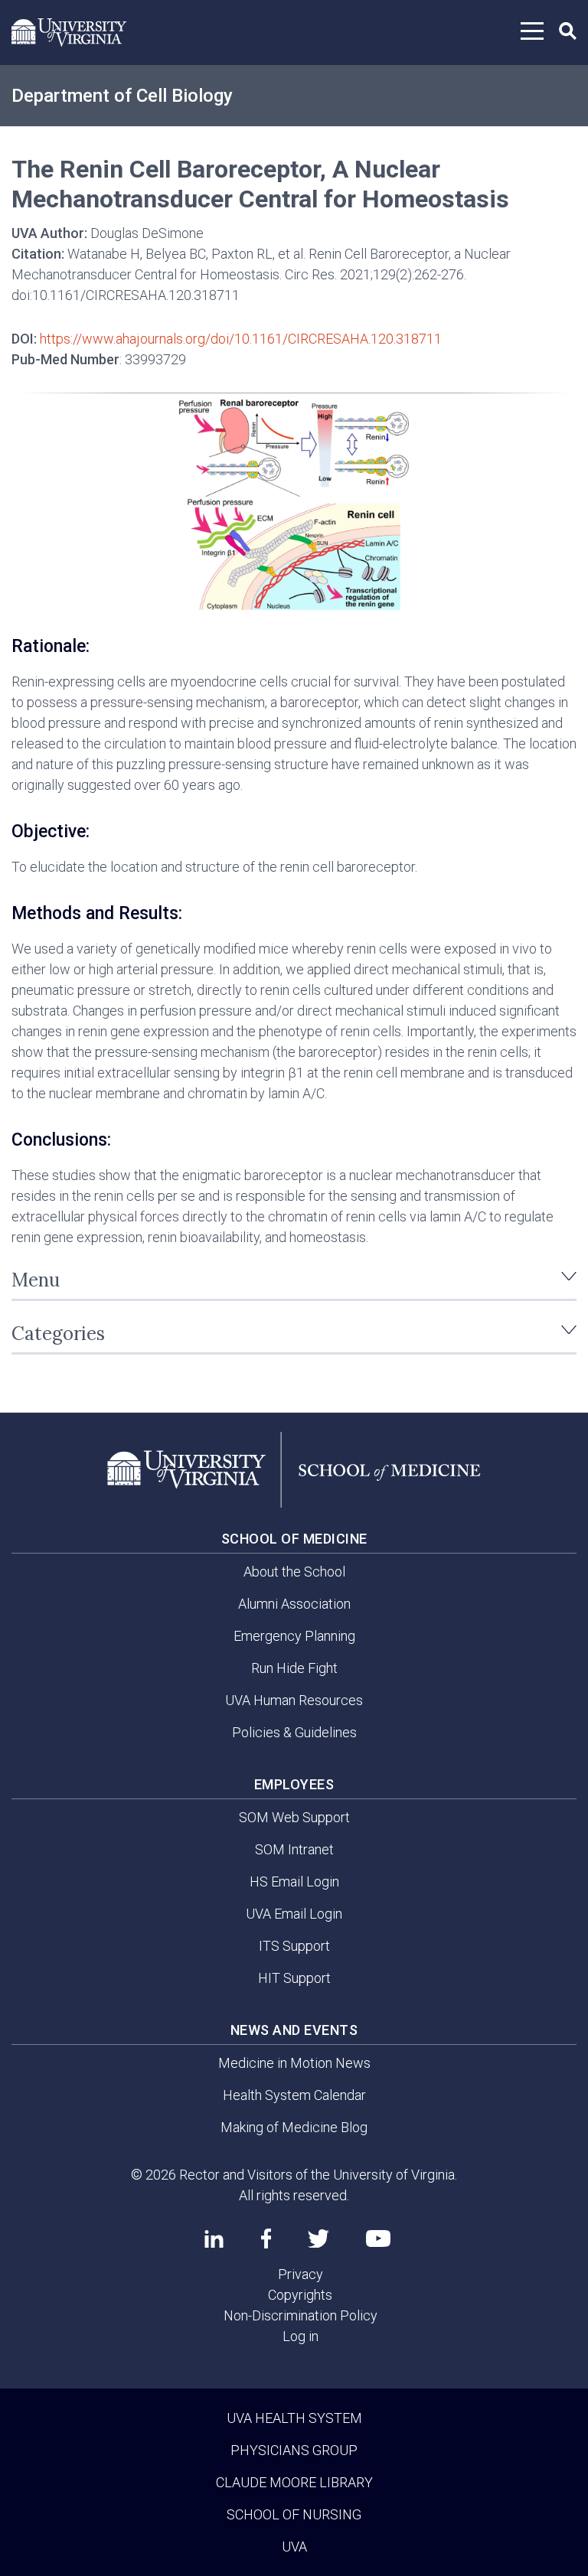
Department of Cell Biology (122, 96)
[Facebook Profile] (266, 2239)
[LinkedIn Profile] (214, 2239)
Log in (301, 2336)
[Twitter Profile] (318, 2239)
